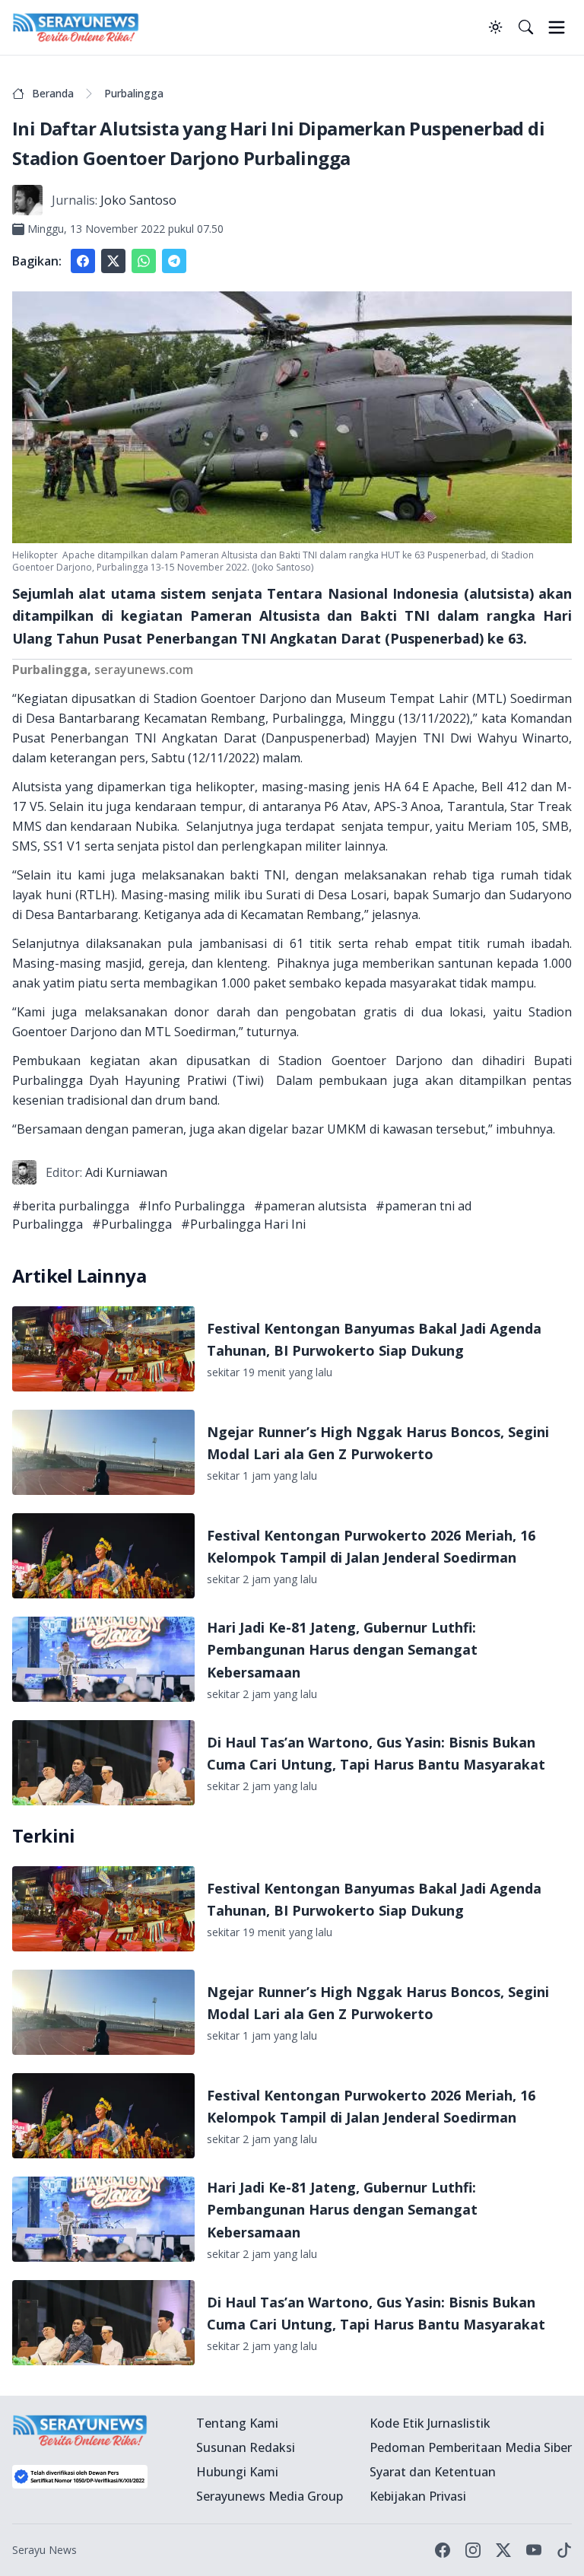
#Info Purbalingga (192, 1206)
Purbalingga (134, 93)
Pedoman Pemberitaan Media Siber (471, 2447)
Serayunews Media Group (270, 2496)
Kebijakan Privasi (418, 2496)
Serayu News (44, 2550)
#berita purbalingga (71, 1206)
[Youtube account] (534, 2550)
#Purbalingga (132, 1224)
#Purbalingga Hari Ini (243, 1224)
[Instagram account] (473, 2550)
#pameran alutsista (310, 1206)
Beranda (53, 93)
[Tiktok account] (564, 2550)
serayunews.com (144, 669)
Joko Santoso (138, 200)
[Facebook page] (443, 2550)
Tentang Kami (237, 2423)
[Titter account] (503, 2550)
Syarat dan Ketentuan (433, 2472)
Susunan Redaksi (246, 2447)
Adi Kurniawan (126, 1172)
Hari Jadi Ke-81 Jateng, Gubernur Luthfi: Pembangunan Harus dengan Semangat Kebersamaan (342, 1650)
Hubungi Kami (237, 2472)
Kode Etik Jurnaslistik (430, 2423)
